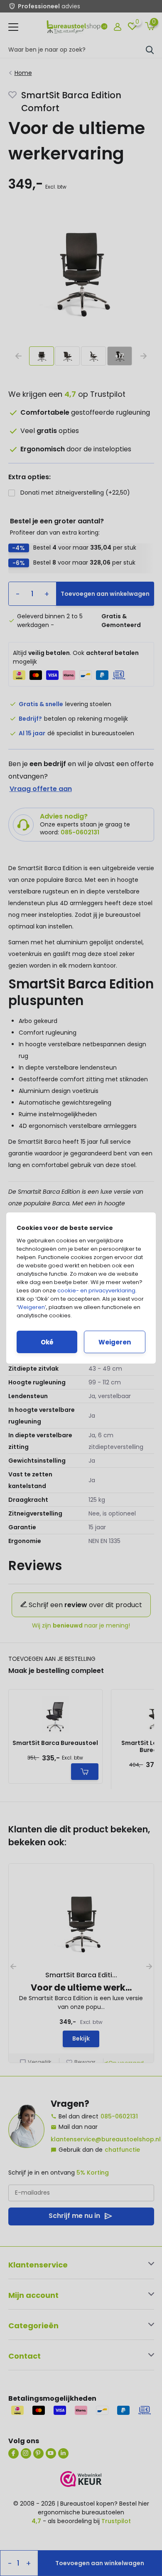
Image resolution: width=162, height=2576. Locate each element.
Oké (47, 1342)
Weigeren (31, 1307)
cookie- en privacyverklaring (96, 1290)
